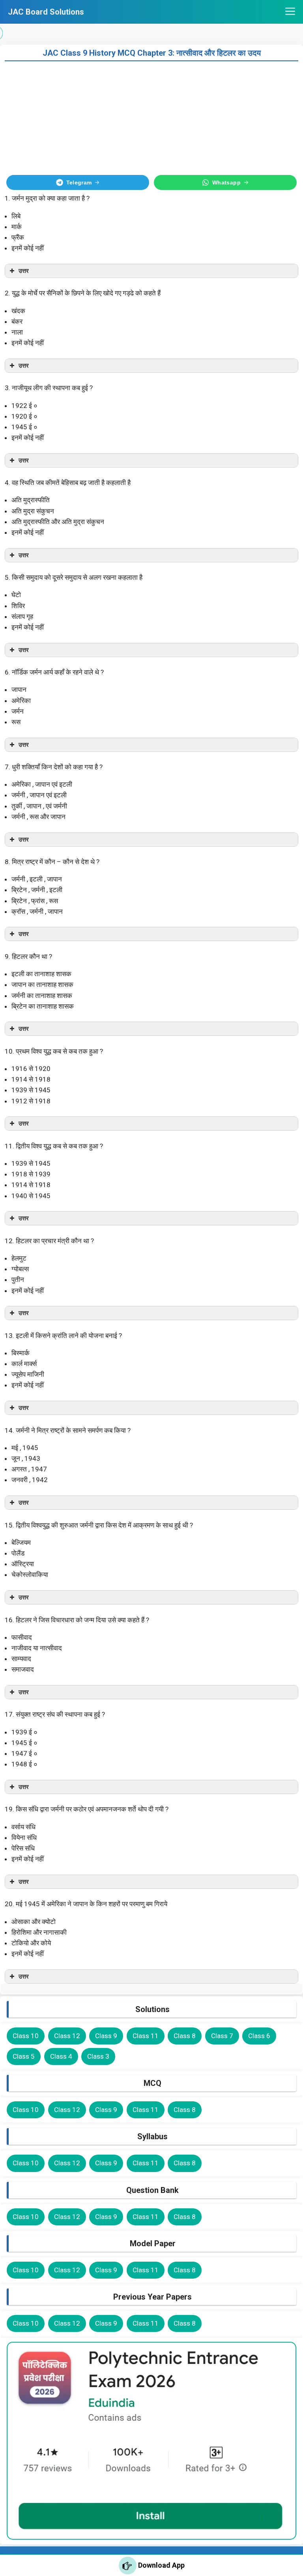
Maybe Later (152, 1373)
